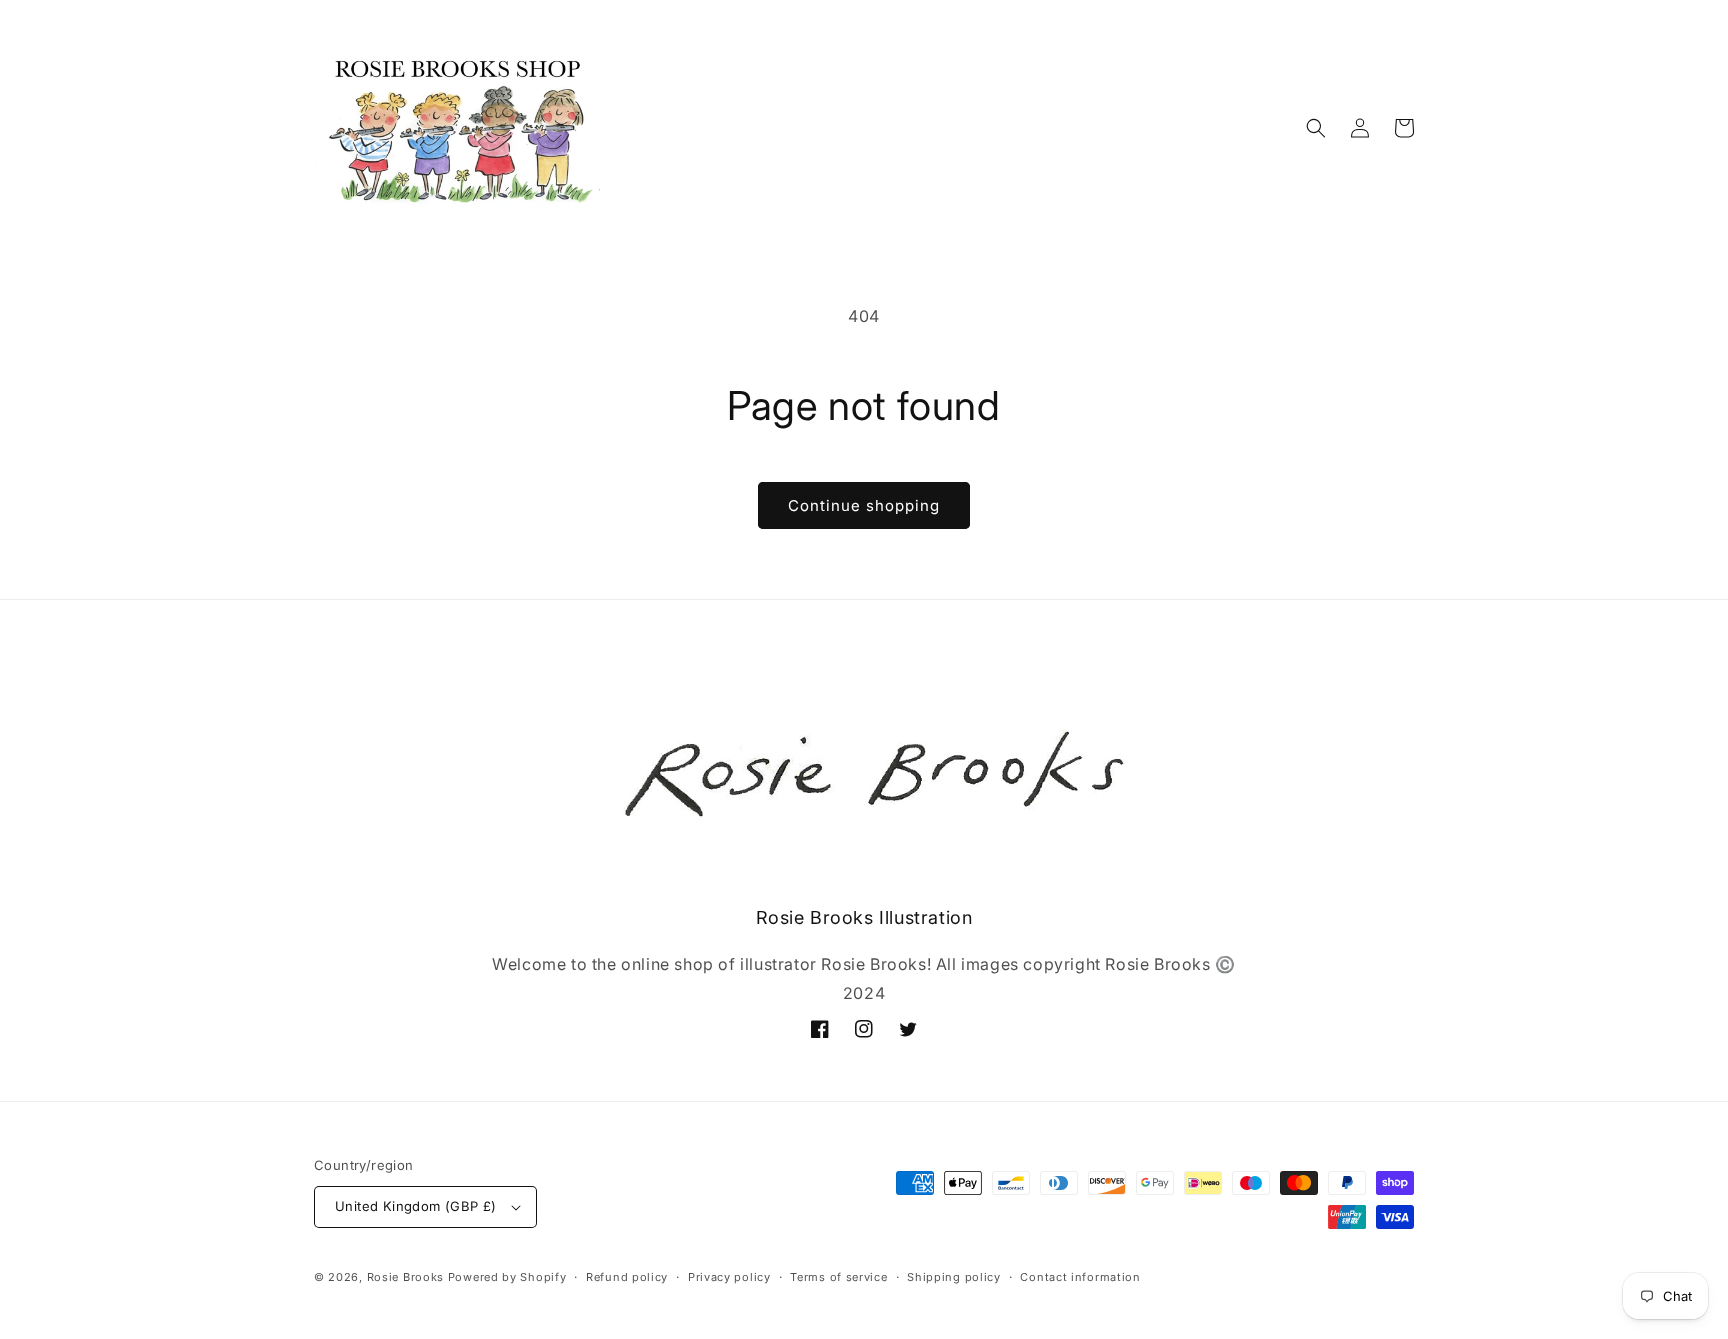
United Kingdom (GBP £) (416, 1206)
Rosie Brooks (405, 1277)
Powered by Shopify (507, 1277)
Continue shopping (864, 505)
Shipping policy (954, 1277)
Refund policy (627, 1277)
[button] (1316, 128)
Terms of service (838, 1277)
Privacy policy (729, 1277)
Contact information (1080, 1277)
